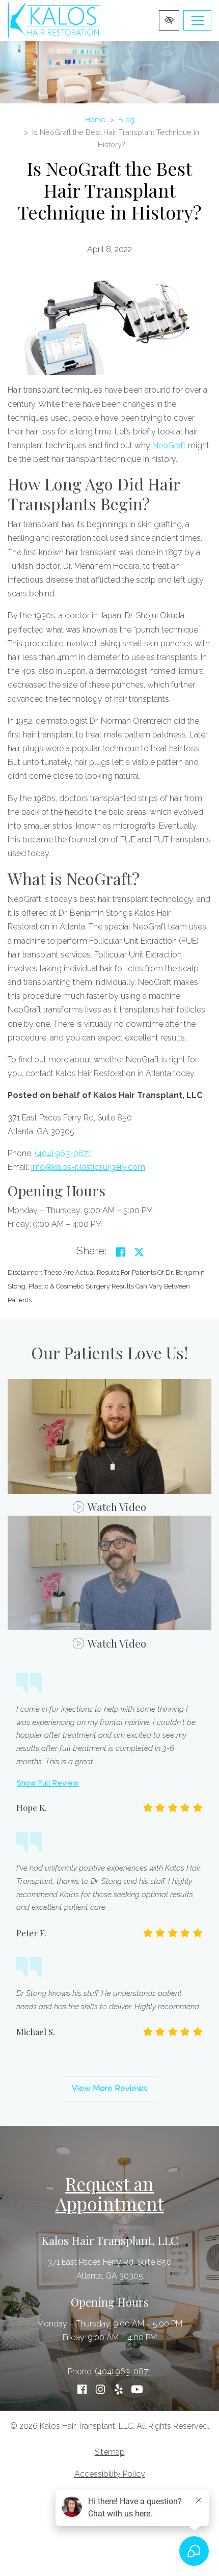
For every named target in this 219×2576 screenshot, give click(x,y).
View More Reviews (109, 2088)
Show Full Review (48, 1783)
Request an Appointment (110, 2194)
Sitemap (110, 2452)
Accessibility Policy (110, 2474)
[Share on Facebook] (121, 1252)
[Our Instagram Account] (100, 2390)
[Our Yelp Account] (119, 2390)
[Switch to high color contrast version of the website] (169, 20)
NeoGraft (169, 445)
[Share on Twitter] (139, 1252)
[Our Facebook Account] (82, 2390)
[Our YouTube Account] (137, 2390)
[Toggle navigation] (197, 20)
